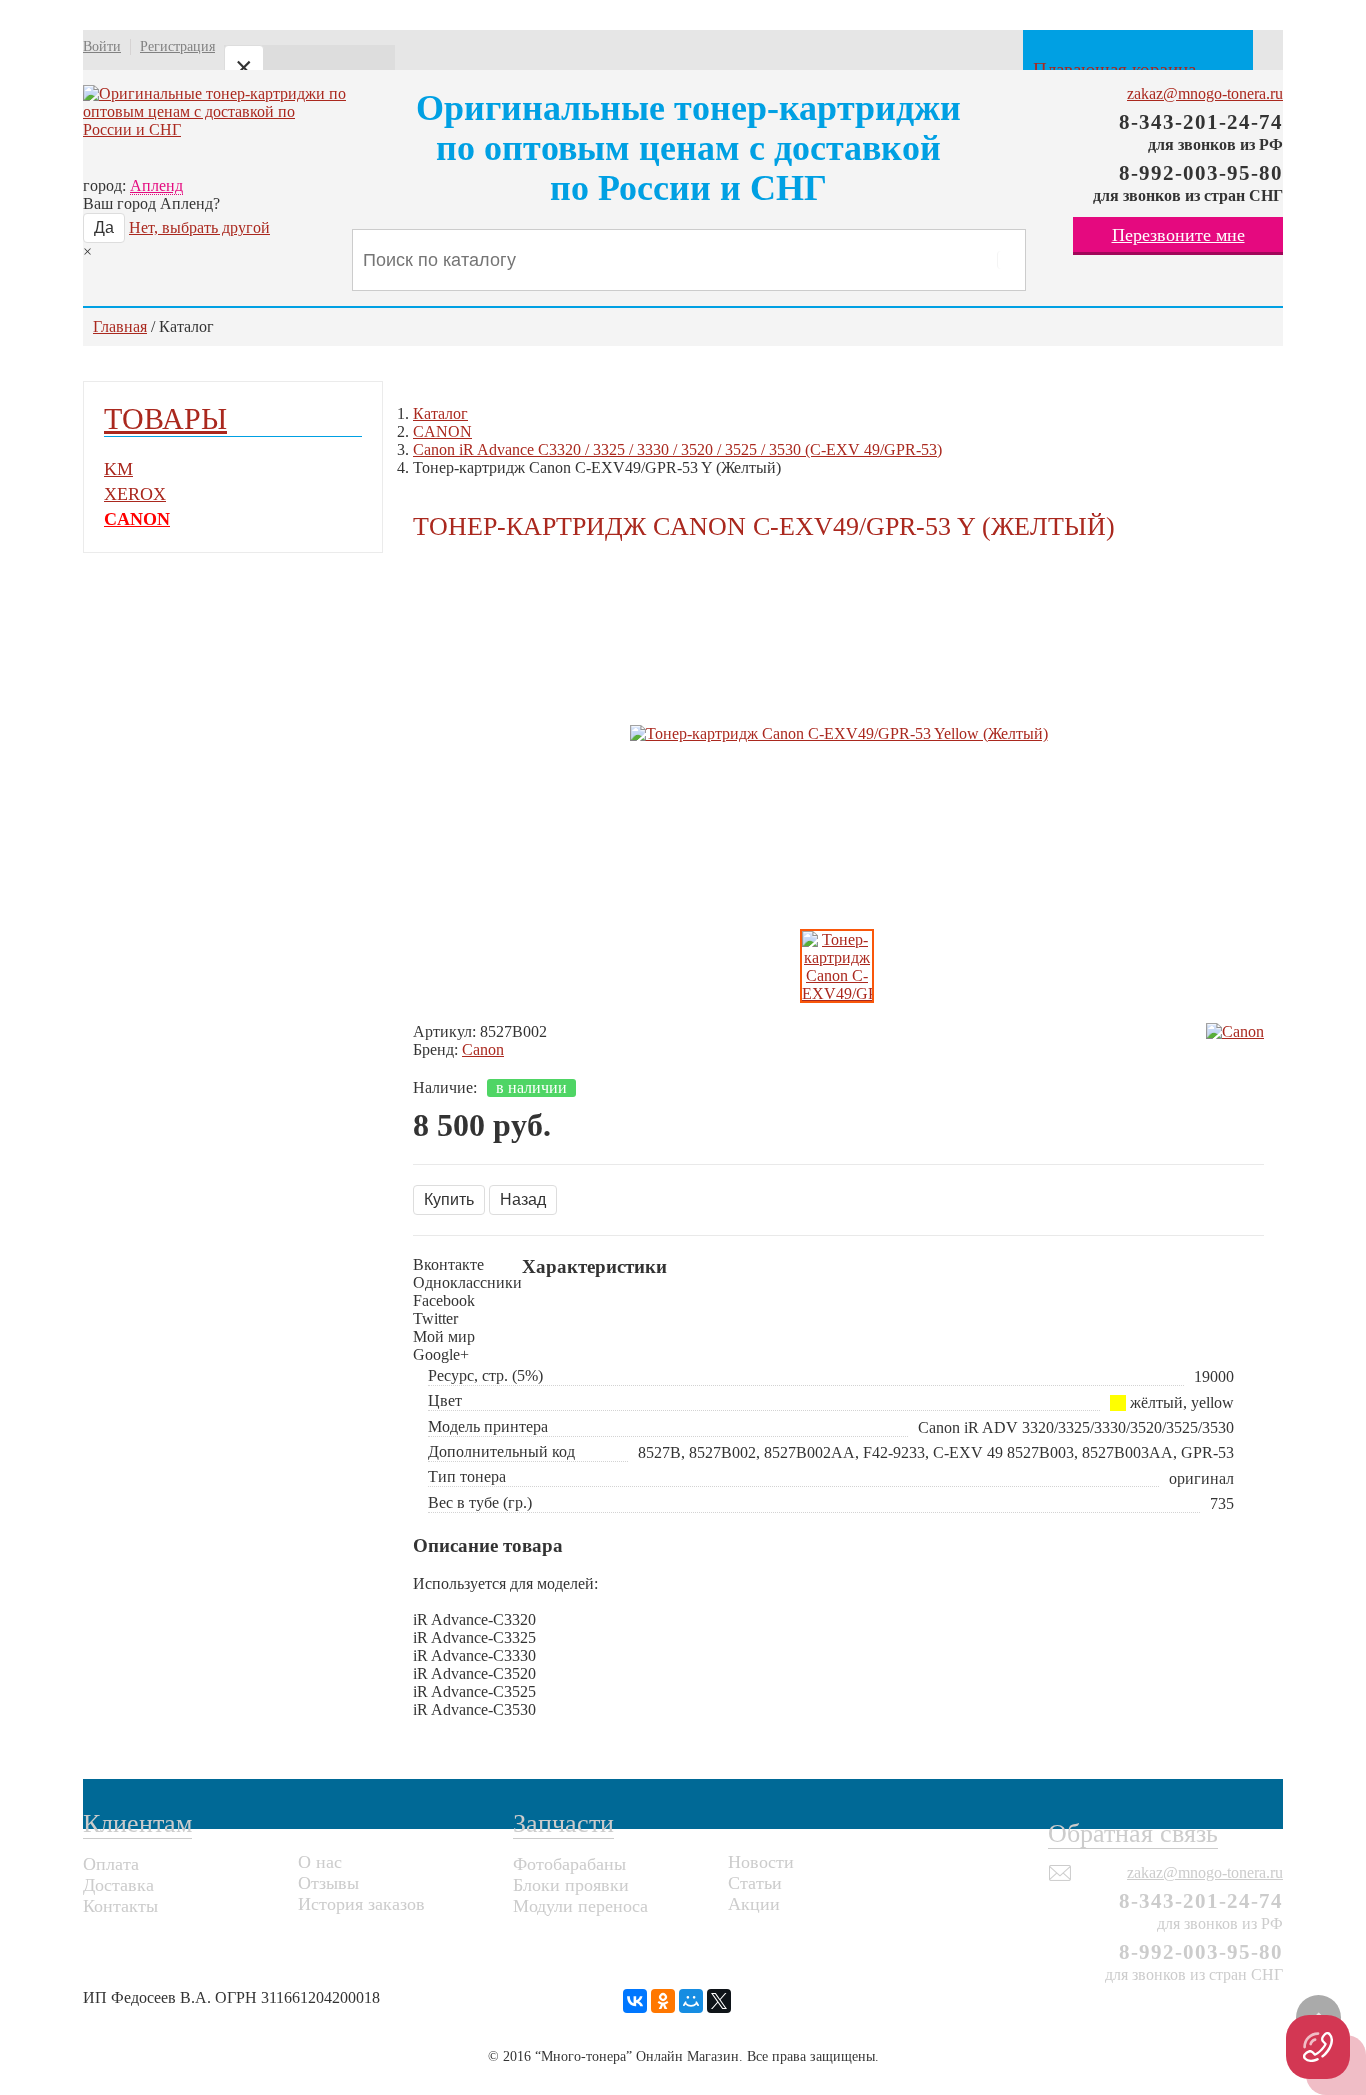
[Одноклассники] (663, 2001)
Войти (102, 46)
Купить (449, 1199)
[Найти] (1006, 260)
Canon (483, 1049)
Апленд (156, 185)
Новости (761, 1862)
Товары (165, 418)
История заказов (361, 1904)
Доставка (118, 1885)
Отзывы (328, 1883)
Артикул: (444, 1031)
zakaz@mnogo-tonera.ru (1205, 93)
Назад (523, 1199)
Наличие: (445, 1087)
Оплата (111, 1864)
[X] (719, 2001)
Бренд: (435, 1049)
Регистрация (177, 46)
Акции (754, 1904)
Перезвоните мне (1178, 235)
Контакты (120, 1906)
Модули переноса (580, 1906)
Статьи (755, 1883)
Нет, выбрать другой (199, 227)
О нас (320, 1862)
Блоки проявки (571, 1885)
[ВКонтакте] (635, 2001)
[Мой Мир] (691, 2001)
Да (104, 227)
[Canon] (1235, 1032)
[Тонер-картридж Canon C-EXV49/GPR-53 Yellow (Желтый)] (839, 734)
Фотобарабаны (569, 1864)
